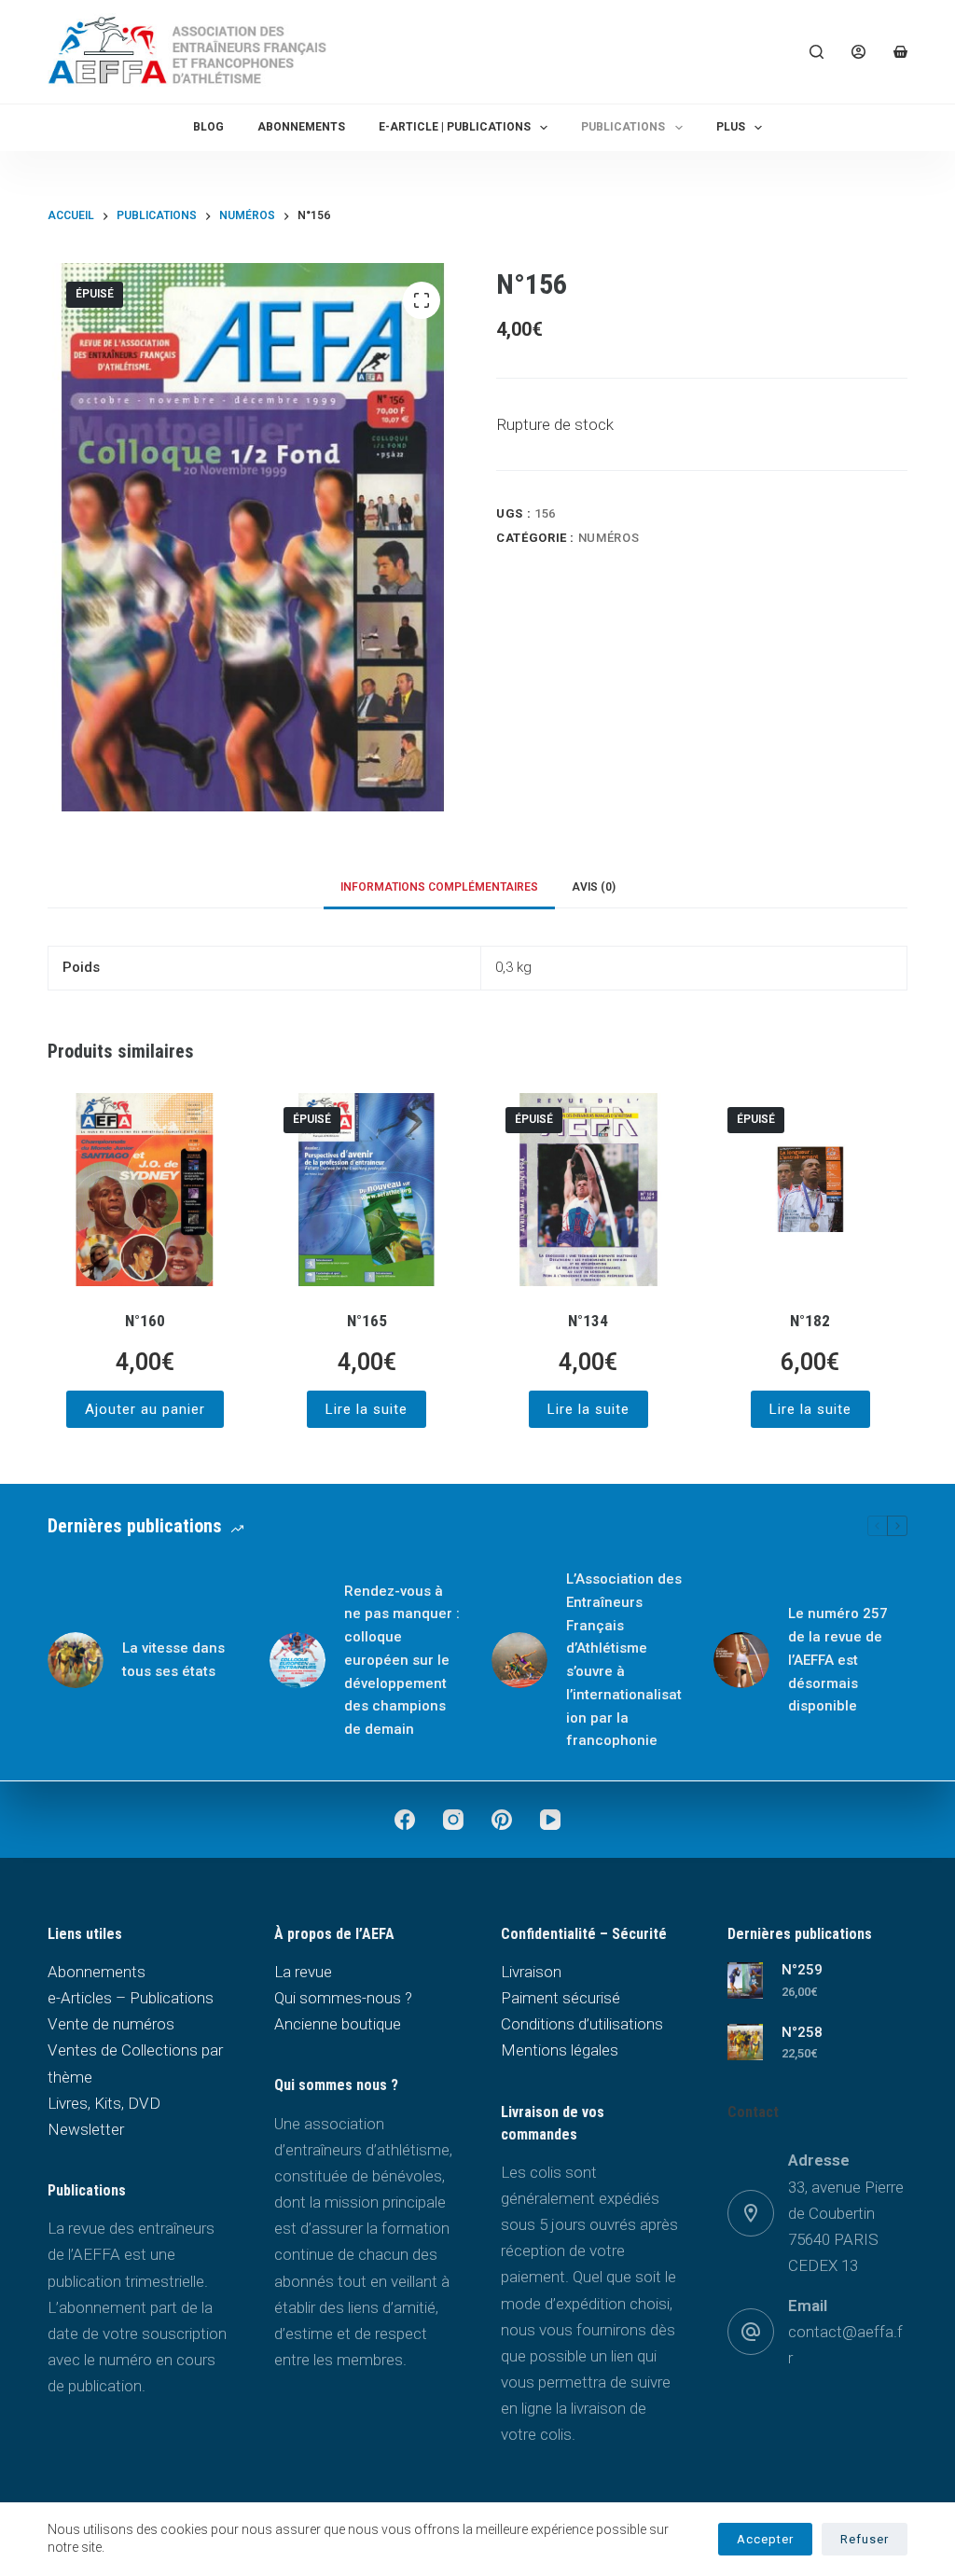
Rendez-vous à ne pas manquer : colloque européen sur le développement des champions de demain (402, 1661)
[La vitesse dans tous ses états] (76, 1660)
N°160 (145, 1321)
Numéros (609, 538)
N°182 (810, 1321)
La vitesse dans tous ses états (173, 1660)
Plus (731, 127)
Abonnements (301, 127)
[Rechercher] (817, 52)
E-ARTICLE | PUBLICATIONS (455, 127)
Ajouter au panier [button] (145, 1409)
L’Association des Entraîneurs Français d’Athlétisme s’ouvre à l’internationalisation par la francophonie (624, 1660)
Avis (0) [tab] (594, 887)
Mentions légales (560, 2050)
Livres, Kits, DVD (104, 2103)
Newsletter (86, 2129)
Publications (623, 127)
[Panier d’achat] (900, 52)
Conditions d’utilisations (582, 2024)
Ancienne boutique (338, 2024)
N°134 (588, 1321)
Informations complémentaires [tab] (439, 887)
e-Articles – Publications (131, 1998)
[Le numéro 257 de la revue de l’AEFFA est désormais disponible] (741, 1660)
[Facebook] (405, 1820)
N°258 (802, 2032)
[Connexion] (858, 52)
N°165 (367, 1321)
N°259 (802, 1970)
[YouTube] (550, 1820)
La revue (303, 1972)
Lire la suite (367, 1409)
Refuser (865, 2539)
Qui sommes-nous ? (343, 1998)
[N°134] (588, 1190)
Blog (208, 127)
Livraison (531, 1972)
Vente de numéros (111, 2024)
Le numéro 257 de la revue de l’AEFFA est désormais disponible (838, 1660)
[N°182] (810, 1190)
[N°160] (145, 1190)
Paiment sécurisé (561, 1998)
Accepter (765, 2539)
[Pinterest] (502, 1820)
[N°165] (367, 1190)
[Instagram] (453, 1820)
